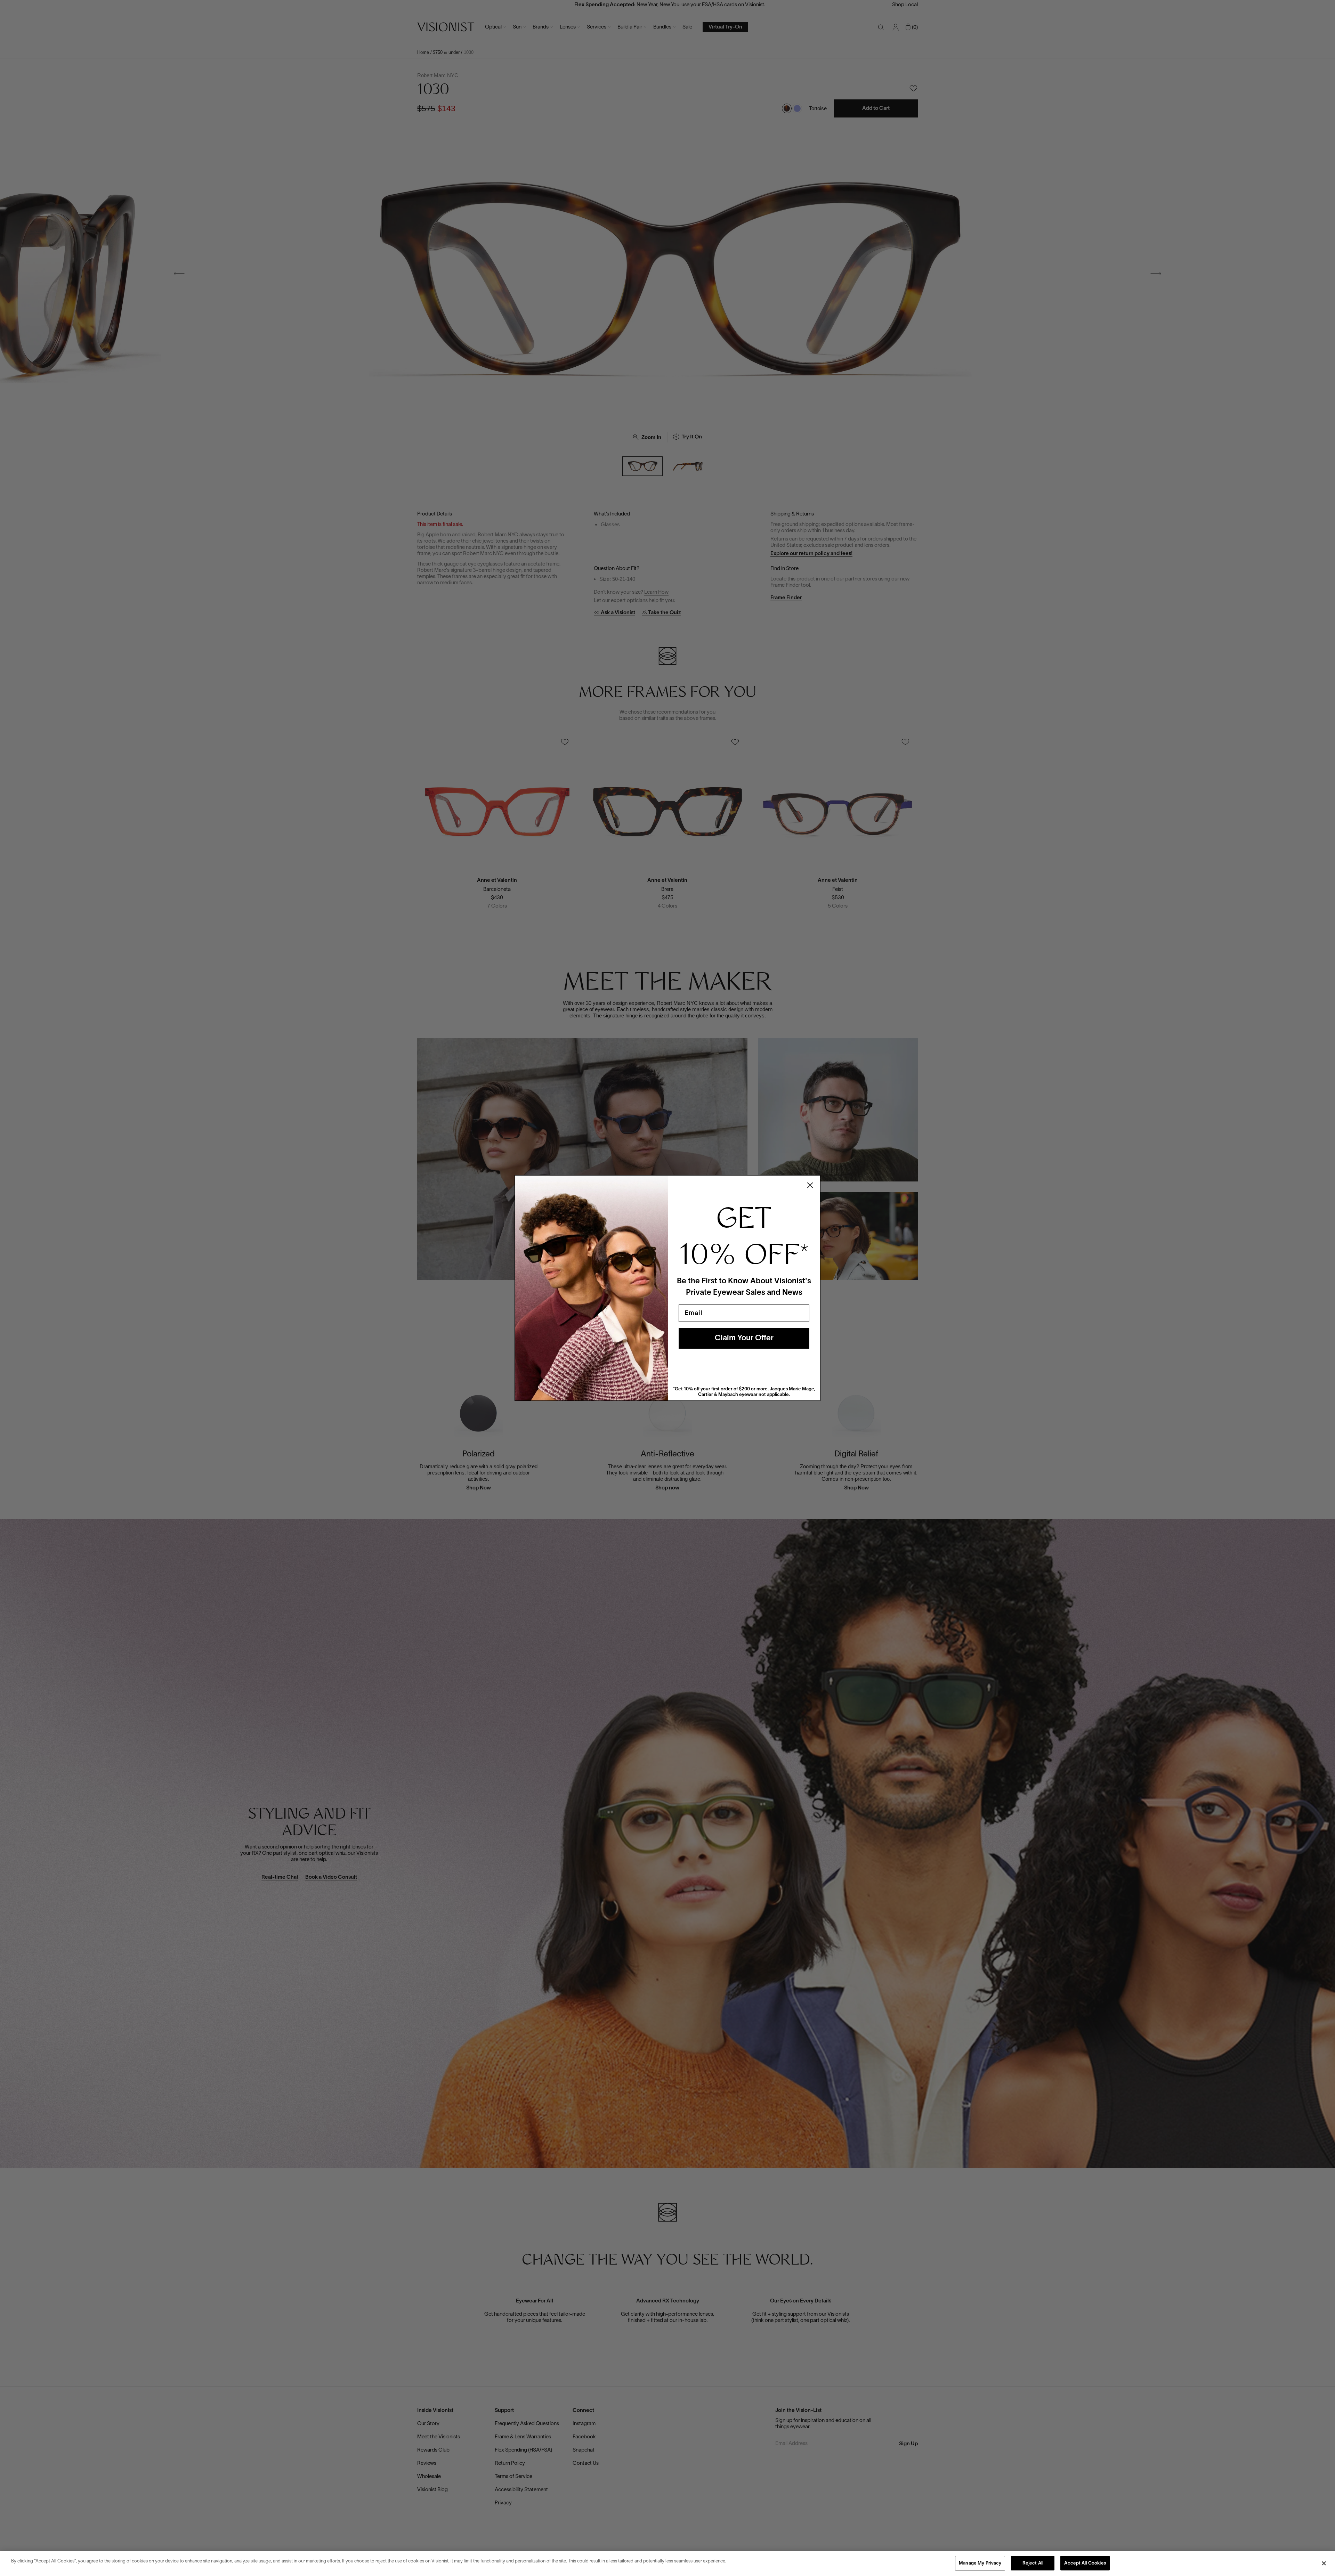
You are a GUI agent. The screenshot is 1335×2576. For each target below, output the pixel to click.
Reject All (1033, 2563)
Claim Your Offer (744, 1338)
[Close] (1324, 2563)
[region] (667, 2564)
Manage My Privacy (980, 2563)
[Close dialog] (810, 1185)
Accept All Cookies (1085, 2563)
